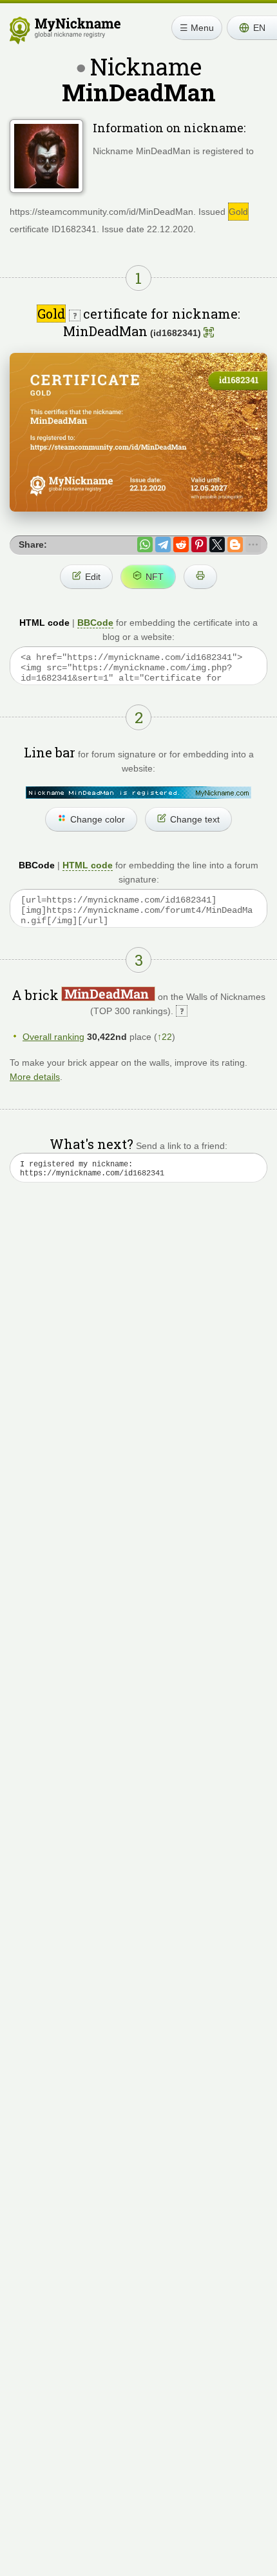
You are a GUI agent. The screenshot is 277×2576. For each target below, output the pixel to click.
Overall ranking (53, 1037)
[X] (217, 544)
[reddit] (181, 544)
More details (35, 1077)
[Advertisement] (138, 1364)
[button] (252, 28)
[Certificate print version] (200, 577)
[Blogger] (235, 544)
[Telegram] (163, 544)
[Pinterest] (199, 544)
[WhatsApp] (145, 544)
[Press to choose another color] (138, 793)
